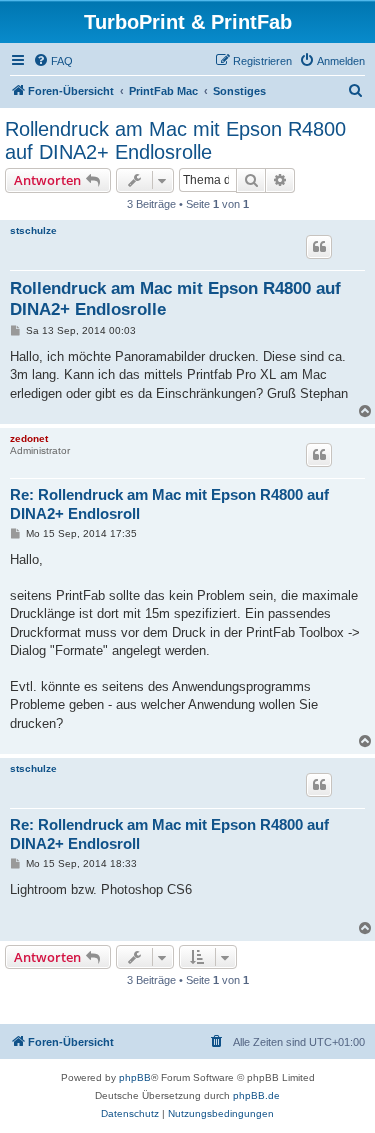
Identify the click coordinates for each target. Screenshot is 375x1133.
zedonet (29, 438)
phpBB (135, 1077)
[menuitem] (53, 61)
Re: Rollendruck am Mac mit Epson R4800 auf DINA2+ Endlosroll (169, 504)
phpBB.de (256, 1095)
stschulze (33, 230)
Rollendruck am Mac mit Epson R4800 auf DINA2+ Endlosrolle (175, 140)
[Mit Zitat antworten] (319, 247)
